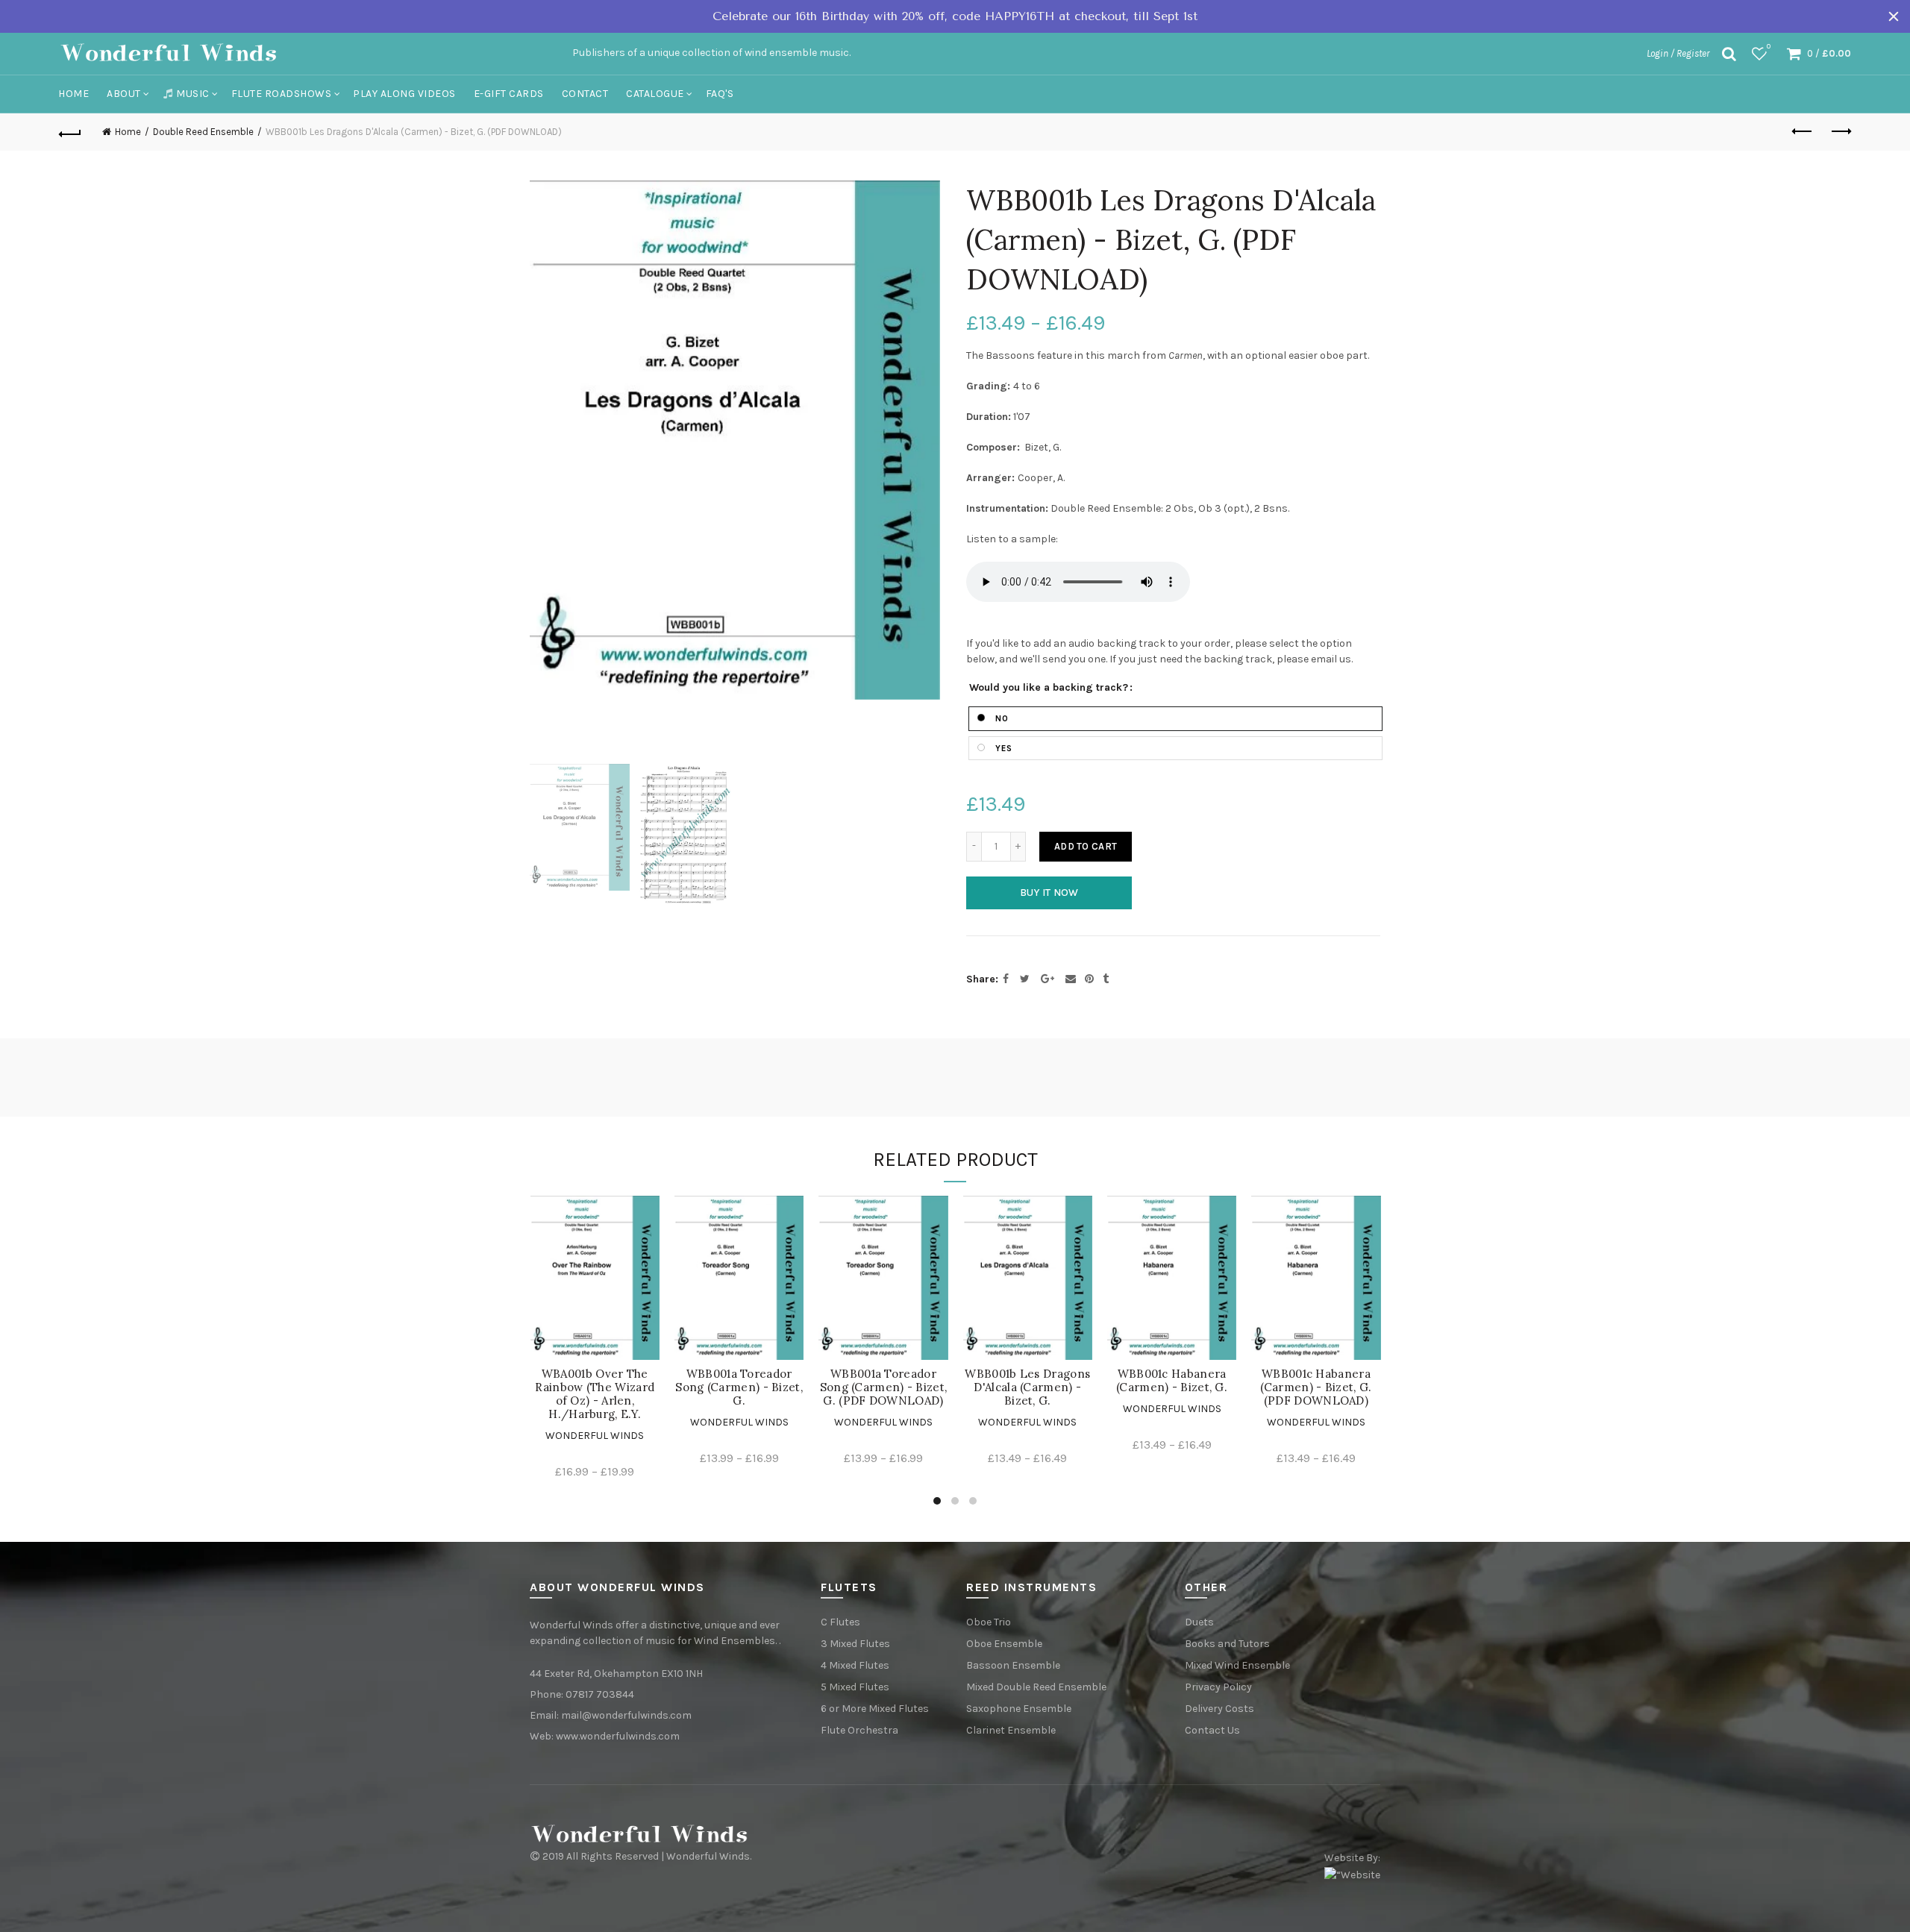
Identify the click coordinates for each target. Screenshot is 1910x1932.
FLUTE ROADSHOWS (282, 94)
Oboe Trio (989, 1622)
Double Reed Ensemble (203, 132)
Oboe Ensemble (1004, 1644)
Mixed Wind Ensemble (1237, 1665)
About (124, 94)
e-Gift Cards (509, 94)
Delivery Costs (1219, 1709)
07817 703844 (600, 1694)
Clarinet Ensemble (1011, 1730)
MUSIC (193, 94)
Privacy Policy (1218, 1687)
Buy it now (1049, 893)
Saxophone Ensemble (1019, 1709)
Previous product (1803, 132)
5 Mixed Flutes (855, 1687)
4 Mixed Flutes (855, 1665)
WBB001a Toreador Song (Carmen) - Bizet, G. (739, 1387)
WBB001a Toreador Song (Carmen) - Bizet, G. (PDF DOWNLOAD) (884, 1387)
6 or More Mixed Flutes (875, 1709)
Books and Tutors (1227, 1644)
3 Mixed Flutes (855, 1644)
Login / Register (1678, 53)
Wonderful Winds (595, 1436)
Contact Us (1212, 1730)
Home (73, 94)
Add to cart (1086, 846)
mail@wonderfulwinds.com (626, 1715)
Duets (1199, 1622)
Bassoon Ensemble (1013, 1665)
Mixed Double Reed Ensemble (1036, 1687)
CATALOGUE (655, 94)
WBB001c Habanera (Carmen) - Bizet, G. (1172, 1381)
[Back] (70, 132)
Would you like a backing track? (1049, 688)
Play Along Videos (404, 94)
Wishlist (1769, 47)
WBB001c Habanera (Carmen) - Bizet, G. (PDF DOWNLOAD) (1316, 1387)
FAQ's (720, 94)
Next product (1840, 132)
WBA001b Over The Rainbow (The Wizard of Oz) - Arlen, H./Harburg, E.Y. (595, 1394)
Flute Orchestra (859, 1730)
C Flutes (840, 1622)
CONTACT (585, 94)
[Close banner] (1894, 16)
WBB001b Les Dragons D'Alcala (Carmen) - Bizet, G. (1027, 1387)
